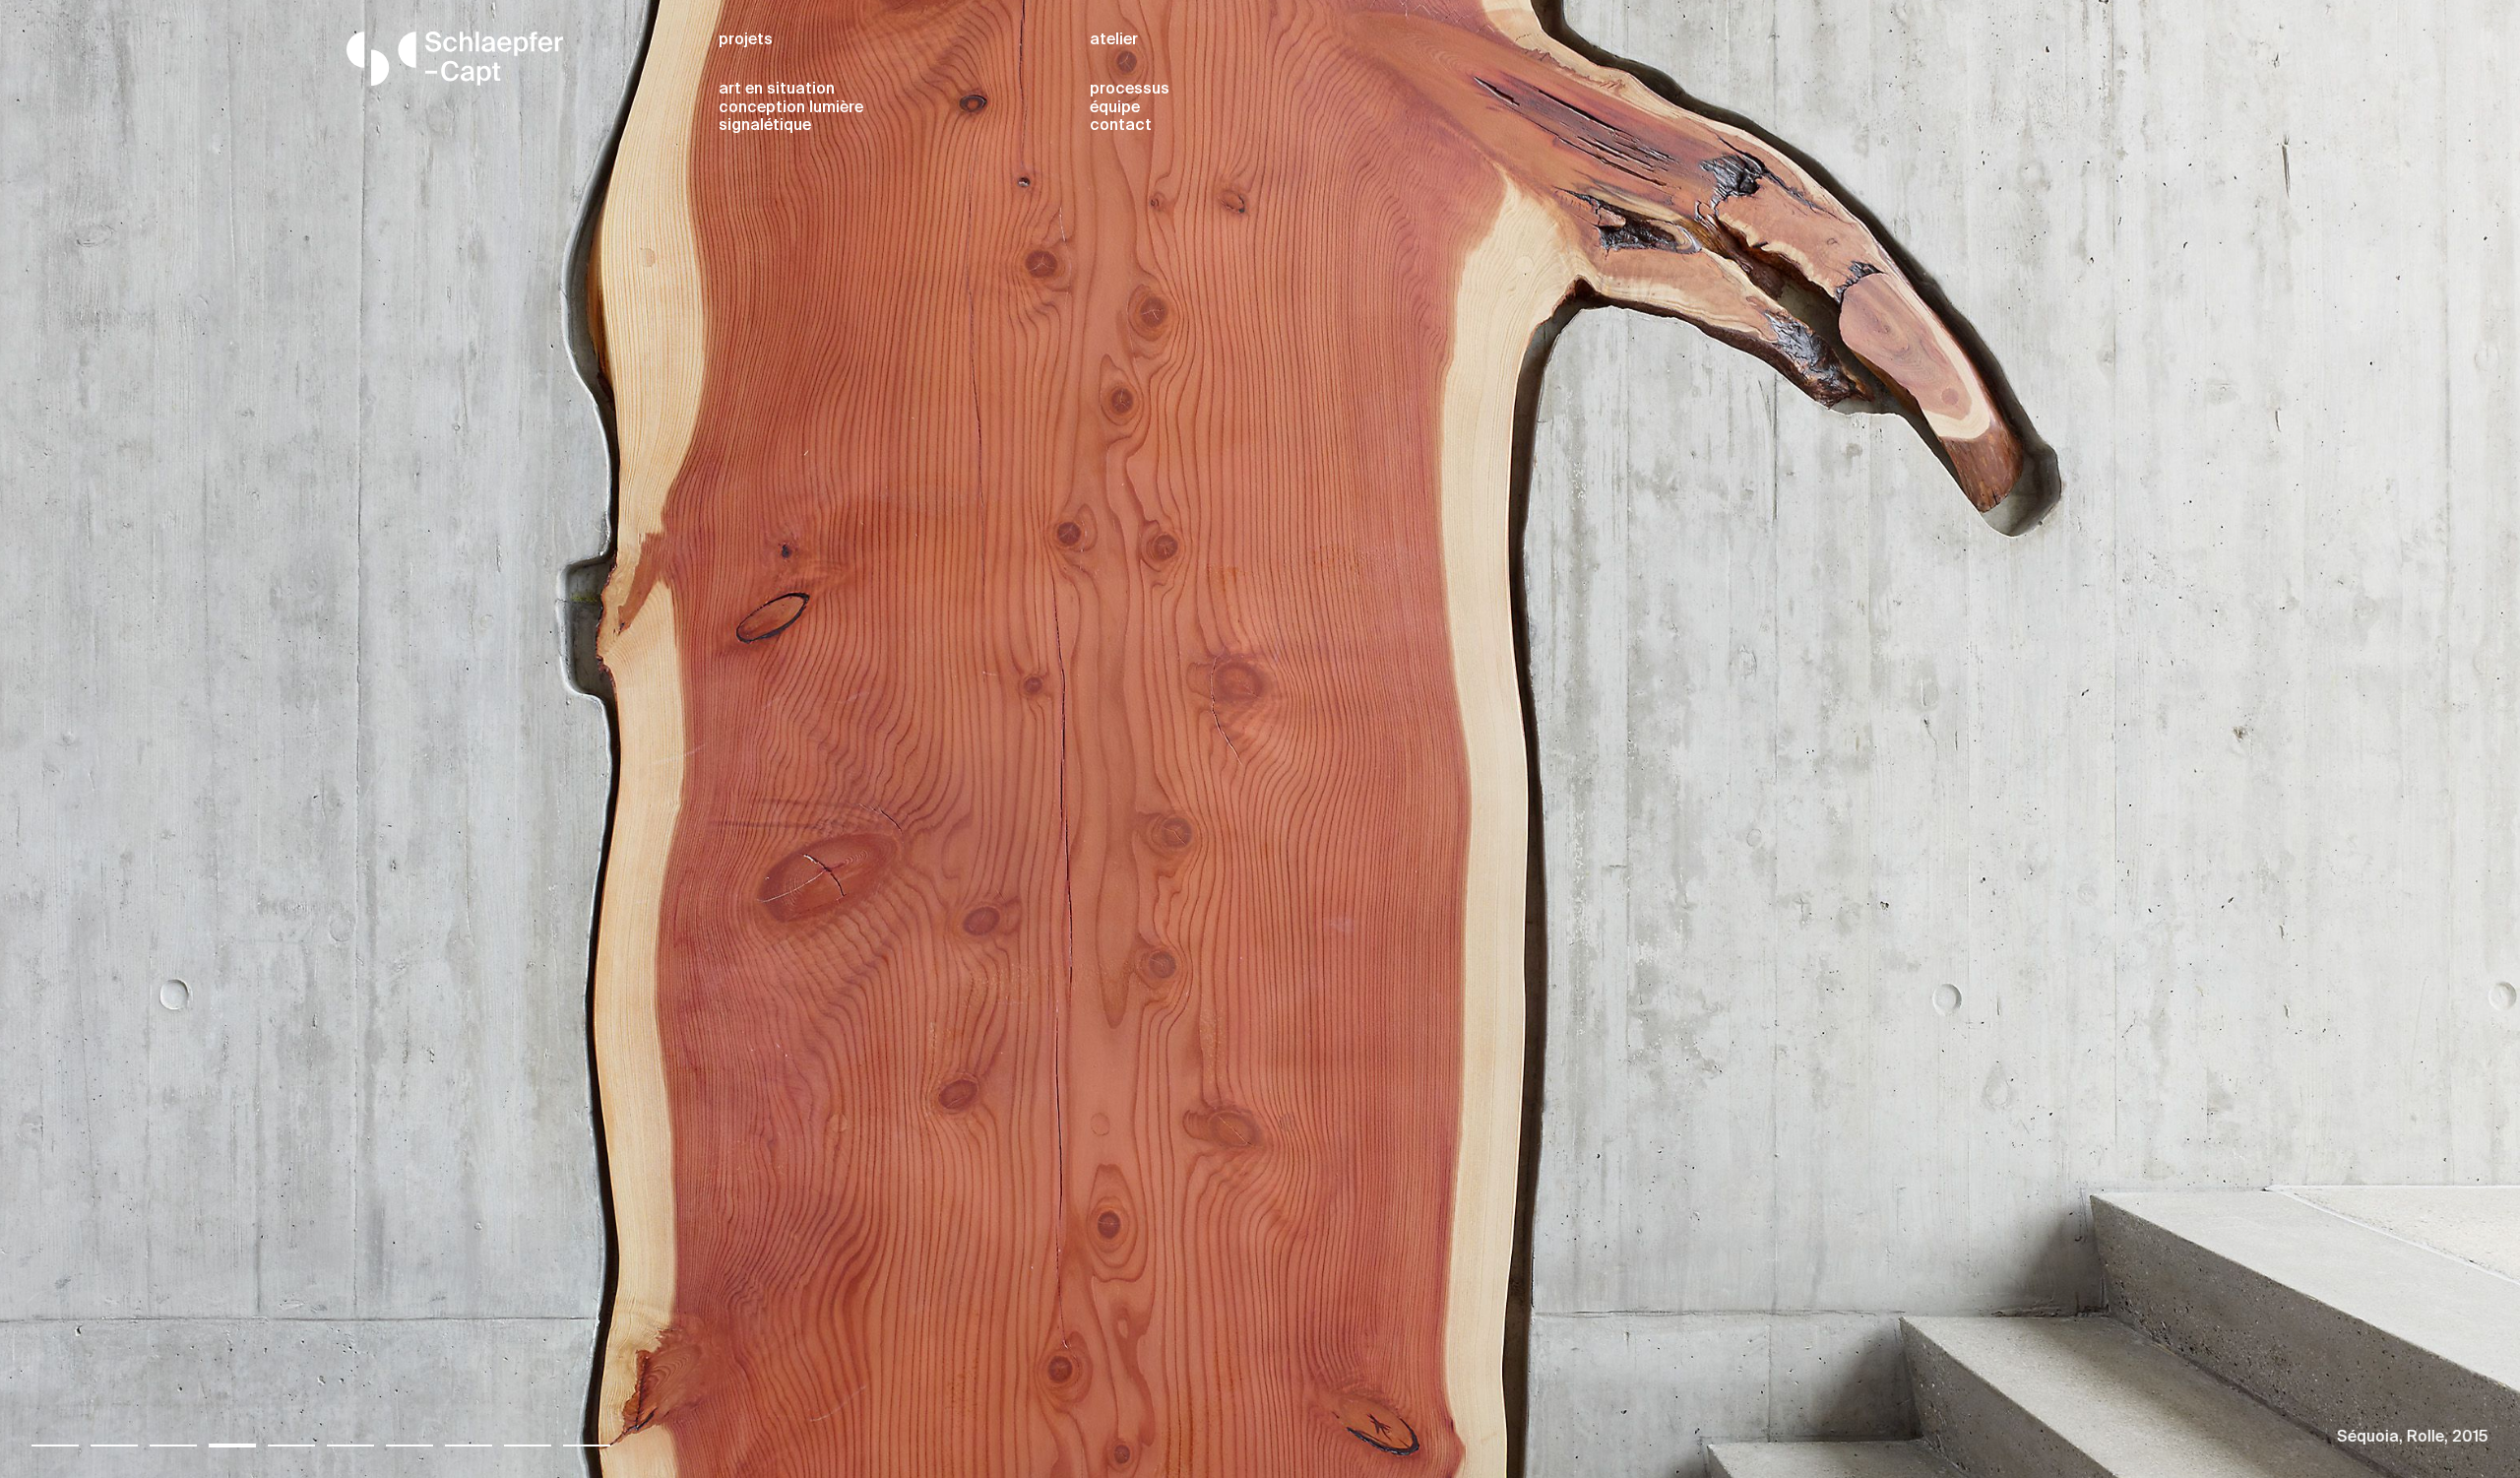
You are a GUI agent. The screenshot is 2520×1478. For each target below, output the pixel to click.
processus (1130, 90)
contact (1121, 126)
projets (746, 40)
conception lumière (791, 108)
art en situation (777, 90)
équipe (1115, 108)
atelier (1114, 40)
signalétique (765, 126)
